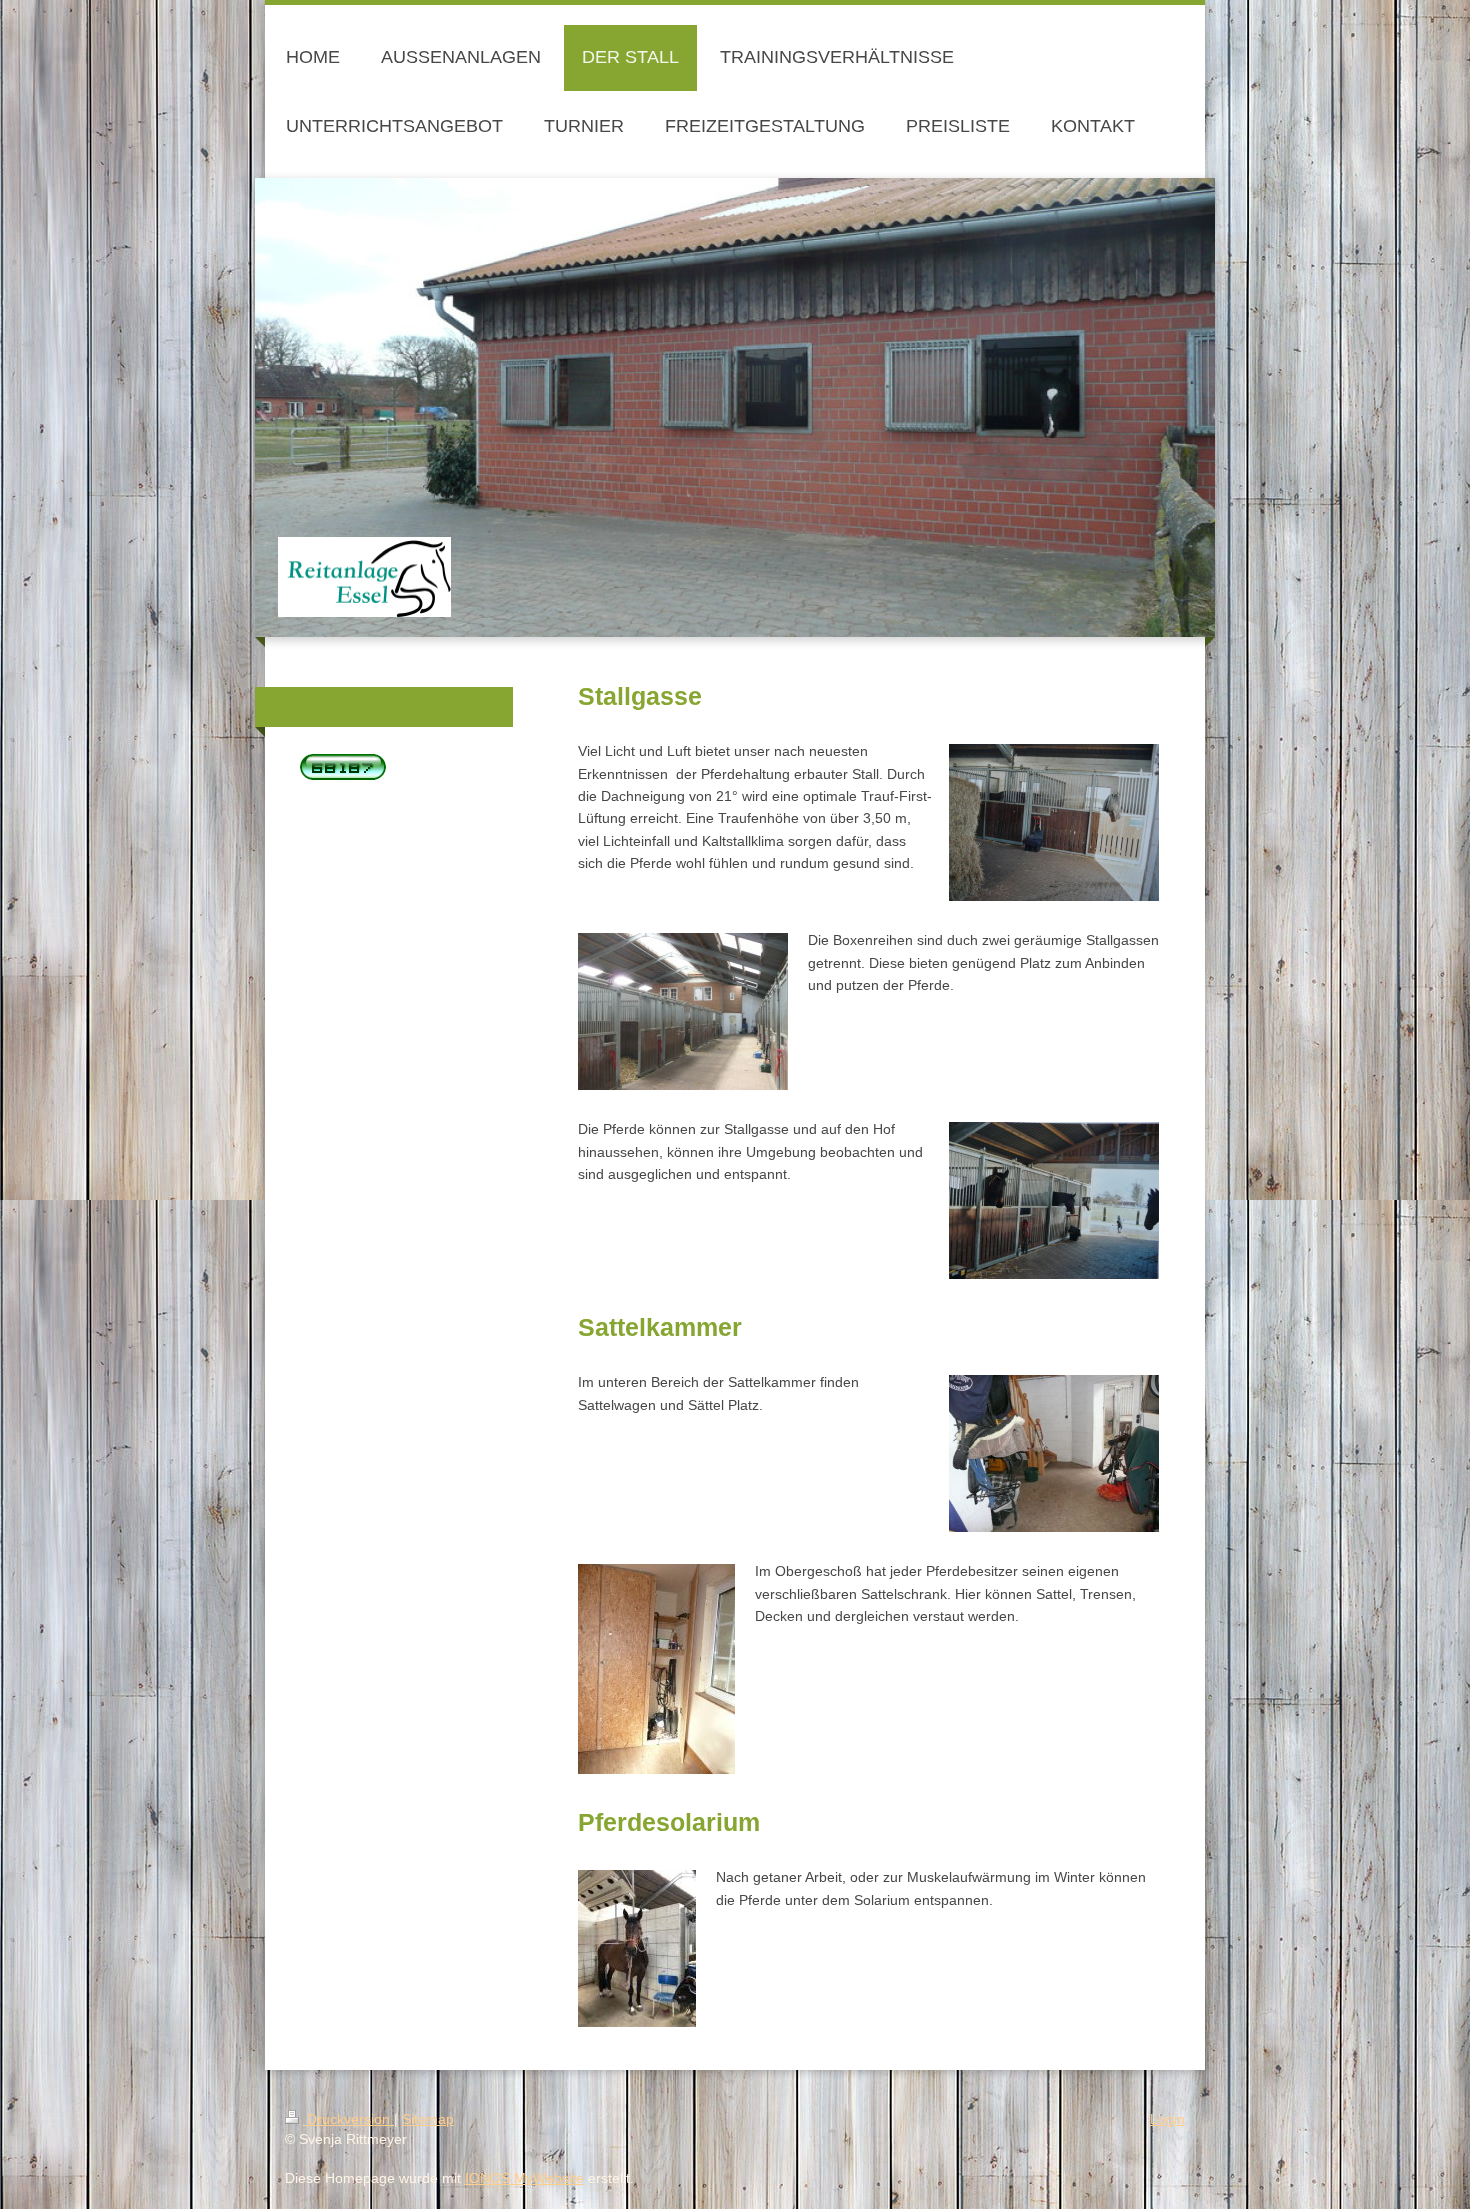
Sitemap (428, 2119)
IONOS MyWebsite (524, 2178)
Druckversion (348, 2119)
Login (1167, 2119)
